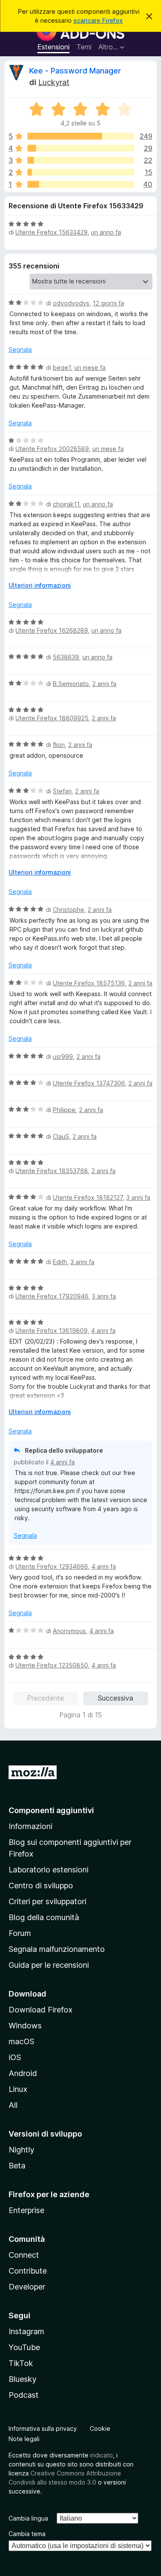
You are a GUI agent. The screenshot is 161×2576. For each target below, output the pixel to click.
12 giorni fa (108, 303)
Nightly (21, 2150)
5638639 (66, 657)
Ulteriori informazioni (40, 585)
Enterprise (26, 2210)
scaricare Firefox (98, 20)
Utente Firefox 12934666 (52, 1566)
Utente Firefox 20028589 (52, 449)
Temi (84, 47)
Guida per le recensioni (49, 1965)
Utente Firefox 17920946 (52, 1296)
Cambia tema (27, 2534)
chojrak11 (66, 504)
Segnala (20, 349)
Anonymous (69, 1631)
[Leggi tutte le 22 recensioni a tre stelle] (81, 160)
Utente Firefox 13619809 (52, 1331)
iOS (15, 2057)
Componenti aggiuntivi (51, 1810)
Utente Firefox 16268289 (52, 630)
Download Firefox (41, 2010)
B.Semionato (71, 684)
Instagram (26, 2331)
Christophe (68, 910)
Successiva (115, 1698)
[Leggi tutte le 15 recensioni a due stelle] (81, 172)
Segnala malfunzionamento (57, 1949)
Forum (20, 1933)
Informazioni (30, 1826)
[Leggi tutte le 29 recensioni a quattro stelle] (81, 148)
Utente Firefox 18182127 (88, 1197)
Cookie (100, 2428)
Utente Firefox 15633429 (52, 232)
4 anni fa (103, 1331)
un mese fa (90, 367)
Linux (18, 2089)
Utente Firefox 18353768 (52, 1171)
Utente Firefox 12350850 (52, 1665)
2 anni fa (104, 684)
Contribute (28, 2271)
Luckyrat (54, 82)
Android (23, 2073)
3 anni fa (138, 1197)
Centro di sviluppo (41, 1886)
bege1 (62, 367)
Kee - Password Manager (75, 71)
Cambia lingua (28, 2518)
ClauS (61, 1136)
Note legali (24, 2439)
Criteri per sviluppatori (47, 1901)
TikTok (21, 2363)
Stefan (62, 791)
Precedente (46, 1698)
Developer (27, 2287)
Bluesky (23, 2379)
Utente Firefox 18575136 (89, 983)
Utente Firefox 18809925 (52, 718)
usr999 (63, 1056)
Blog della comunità (44, 1917)
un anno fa (106, 232)
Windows (25, 2026)
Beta (17, 2166)
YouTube (24, 2347)
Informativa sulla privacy (43, 2428)
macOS (21, 2041)
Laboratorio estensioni (49, 1870)
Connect (24, 2255)
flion (59, 745)
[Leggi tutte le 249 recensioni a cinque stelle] (81, 136)
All (13, 2105)
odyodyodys (71, 303)
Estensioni (53, 47)
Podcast (24, 2395)
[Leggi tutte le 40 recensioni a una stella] (81, 184)
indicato (102, 2455)
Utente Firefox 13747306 (89, 1083)
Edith (60, 1262)
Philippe (64, 1110)
